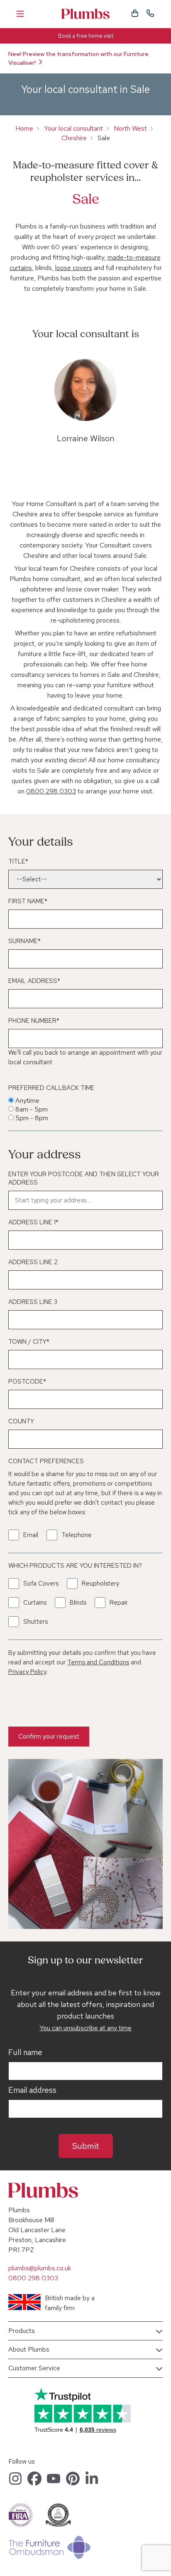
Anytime (27, 1101)
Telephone (77, 1535)
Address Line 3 (33, 1302)
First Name (28, 901)
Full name (25, 2053)
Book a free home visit (86, 36)
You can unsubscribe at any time (85, 2028)
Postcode (27, 1382)
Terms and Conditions (98, 1662)
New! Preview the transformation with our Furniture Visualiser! (78, 58)
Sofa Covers (41, 1584)
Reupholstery (100, 1584)
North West (130, 128)
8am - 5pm (32, 1109)
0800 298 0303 (51, 791)
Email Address (34, 981)
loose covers (74, 268)
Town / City (29, 1342)
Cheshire (74, 138)
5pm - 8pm (32, 1118)
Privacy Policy (27, 1672)
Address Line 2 (33, 1262)
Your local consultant (73, 128)
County (21, 1421)
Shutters (35, 1622)
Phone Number (34, 1021)
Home (24, 128)
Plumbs (85, 14)
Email (31, 1535)
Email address (32, 2090)
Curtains (35, 1603)
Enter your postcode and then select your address (84, 1178)
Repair (119, 1603)
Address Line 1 (33, 1222)
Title (18, 861)
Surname (24, 941)
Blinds (78, 1603)
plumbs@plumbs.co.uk (40, 2268)
